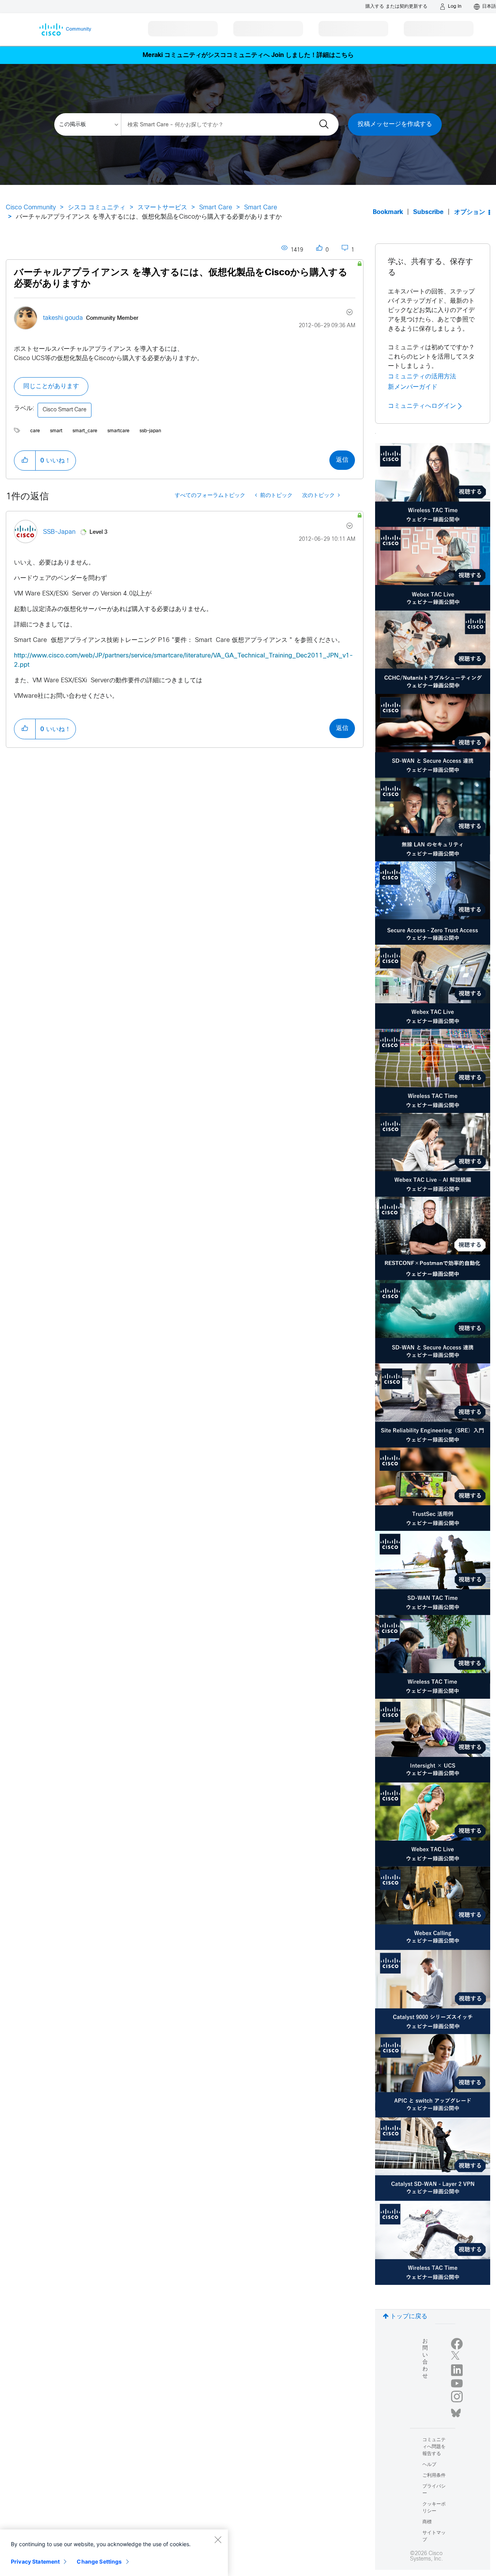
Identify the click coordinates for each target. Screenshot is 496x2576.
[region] (114, 2553)
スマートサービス (162, 208)
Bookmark (388, 212)
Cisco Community (31, 208)
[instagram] (457, 2397)
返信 (342, 460)
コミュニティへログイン (423, 406)
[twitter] (457, 2357)
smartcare (118, 431)
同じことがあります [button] (51, 386)
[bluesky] (456, 2411)
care (35, 431)
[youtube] (457, 2383)
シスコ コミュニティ (97, 208)
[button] (25, 461)
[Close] (218, 2540)
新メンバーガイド (413, 387)
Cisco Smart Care (65, 410)
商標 (427, 2522)
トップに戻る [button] (409, 2316)
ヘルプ (429, 2465)
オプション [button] (470, 212)
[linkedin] (457, 2370)
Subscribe (428, 212)
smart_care (85, 431)
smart (56, 431)
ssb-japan (150, 431)
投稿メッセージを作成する (395, 124)
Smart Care (216, 208)
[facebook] (457, 2344)
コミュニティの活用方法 (422, 376)
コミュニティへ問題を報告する (434, 2447)
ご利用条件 (434, 2476)
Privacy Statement (35, 2561)
